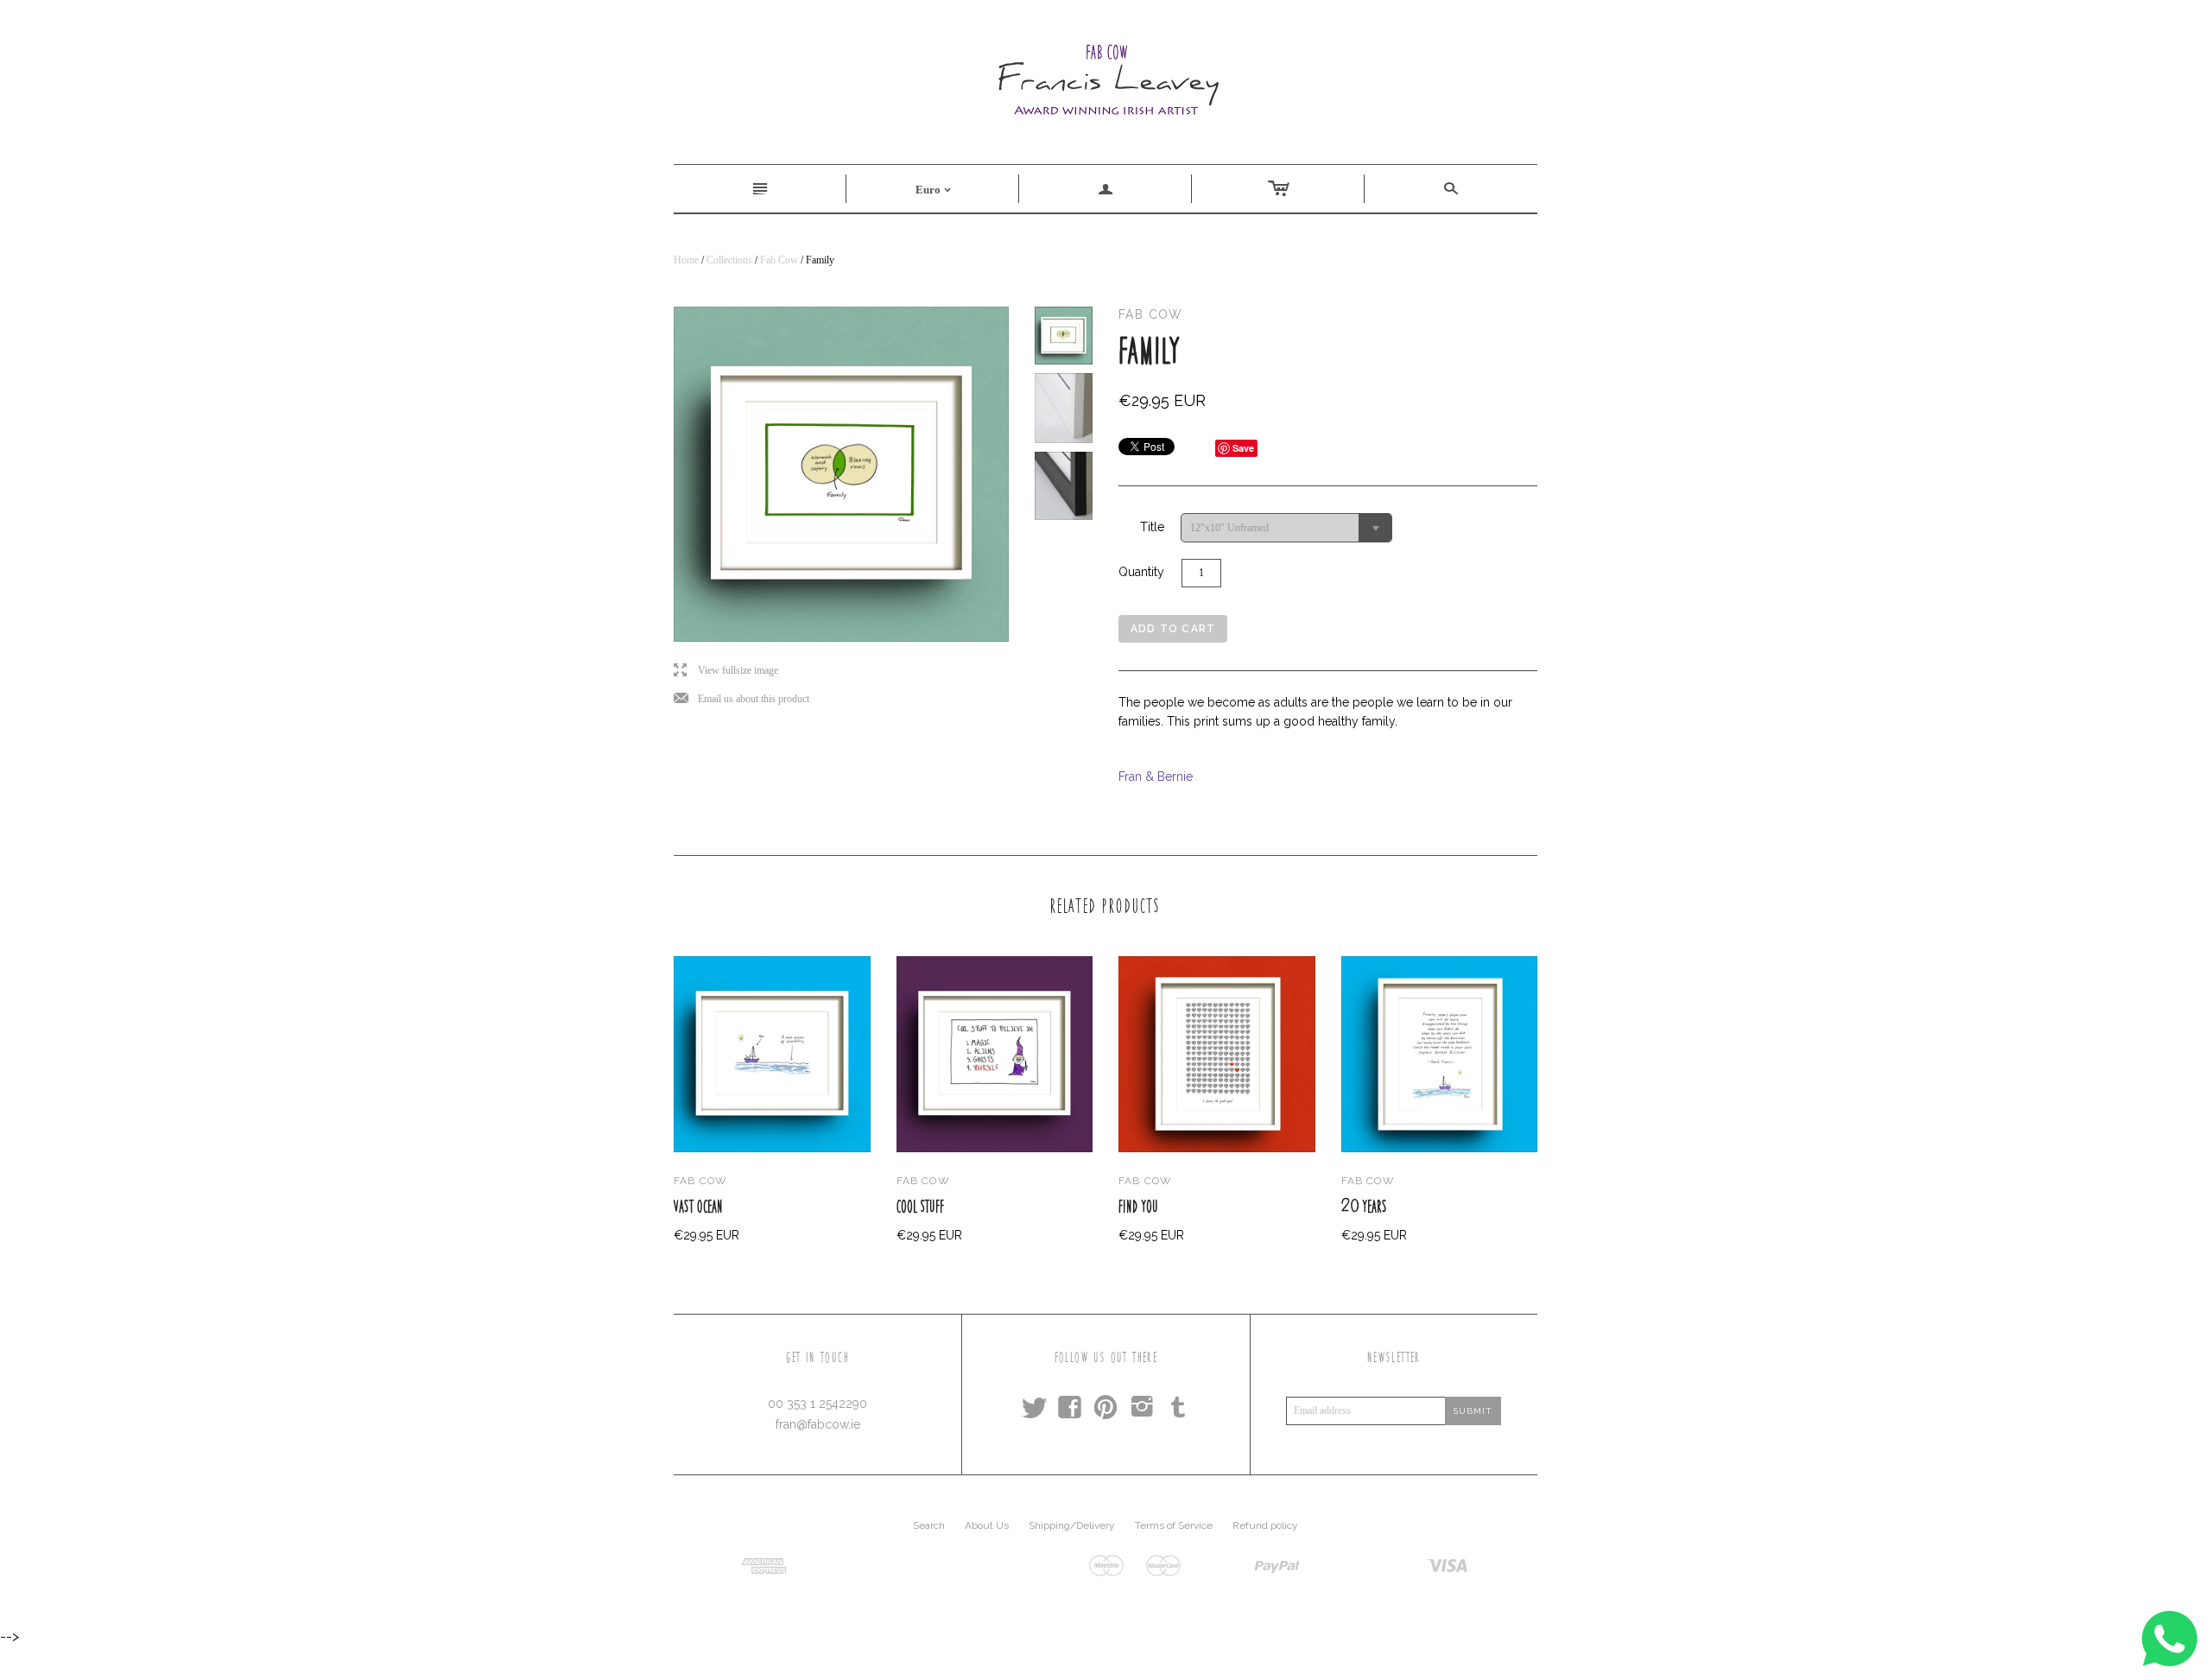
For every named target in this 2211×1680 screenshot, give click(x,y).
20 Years (1364, 1206)
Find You (1138, 1206)
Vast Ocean (698, 1206)
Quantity (1141, 572)
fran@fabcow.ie (818, 1424)
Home (686, 260)
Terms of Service (1174, 1525)
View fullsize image (726, 671)
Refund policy (1265, 1525)
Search (929, 1525)
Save (1243, 448)
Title (1152, 527)
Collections (729, 260)
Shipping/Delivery (1072, 1525)
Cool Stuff (920, 1206)
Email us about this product (741, 699)
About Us (987, 1525)
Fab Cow (779, 260)
